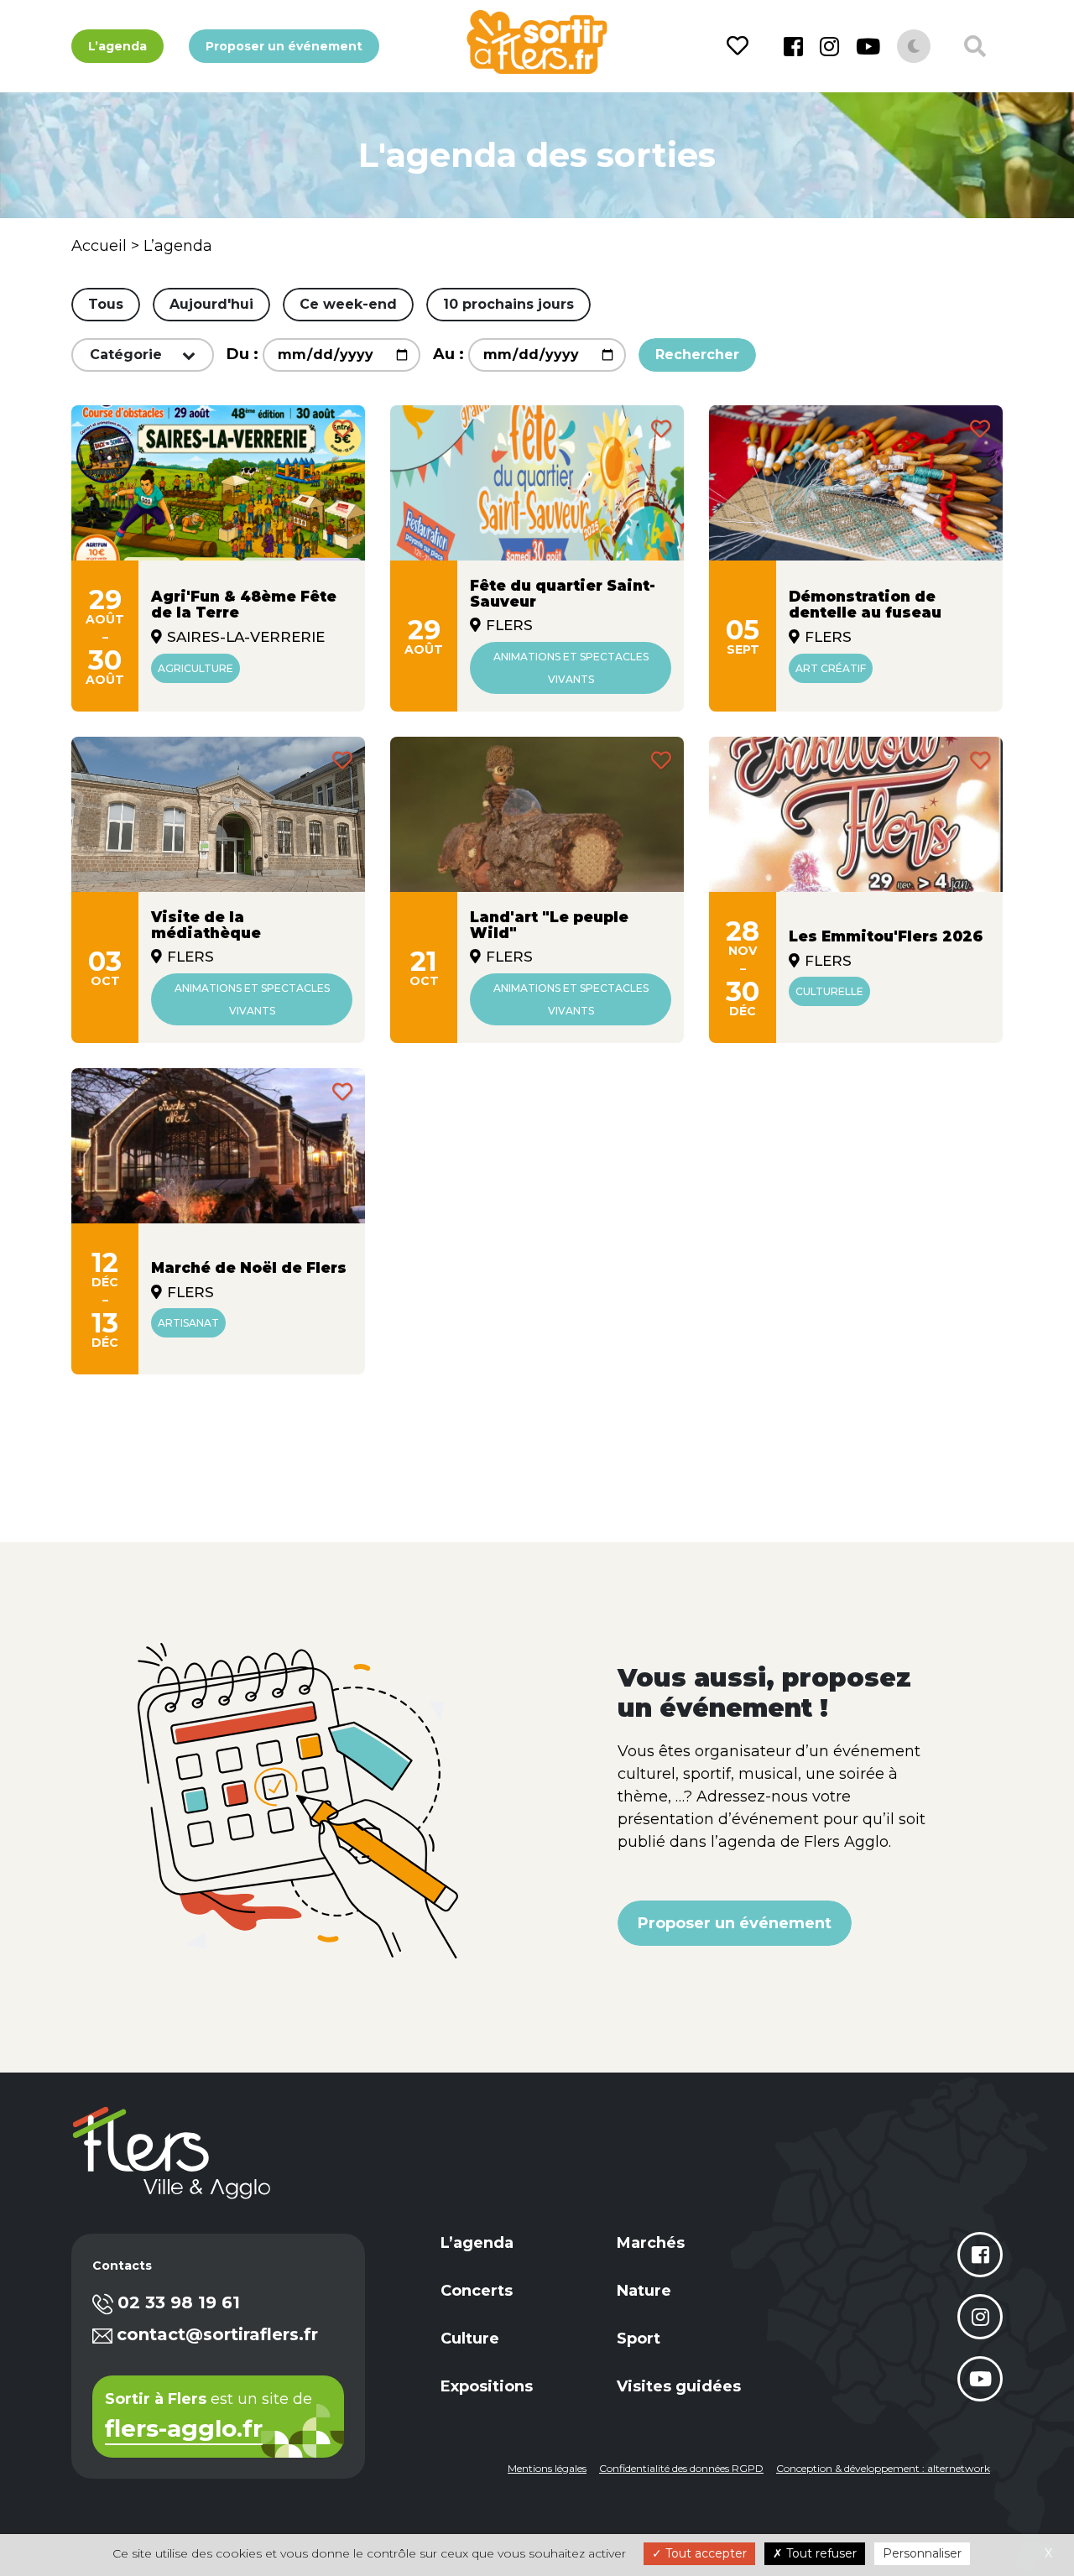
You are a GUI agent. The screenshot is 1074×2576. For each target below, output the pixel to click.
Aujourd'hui (211, 304)
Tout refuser (820, 2553)
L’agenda (117, 46)
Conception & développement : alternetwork (883, 2468)
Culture (470, 2339)
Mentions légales (547, 2468)
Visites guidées (679, 2386)
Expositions (487, 2386)
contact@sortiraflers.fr (217, 2334)
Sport (639, 2339)
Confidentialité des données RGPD (681, 2468)
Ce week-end (348, 304)
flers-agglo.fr (184, 2430)
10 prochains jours (508, 304)
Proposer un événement (284, 46)
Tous (106, 304)
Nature (644, 2291)
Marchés (651, 2243)
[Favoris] (740, 46)
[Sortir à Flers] (537, 42)
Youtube (868, 46)
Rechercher (697, 355)
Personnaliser (922, 2553)
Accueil (99, 246)
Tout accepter (704, 2553)
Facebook (793, 46)
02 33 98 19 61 (179, 2302)
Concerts (477, 2291)
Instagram (829, 46)
